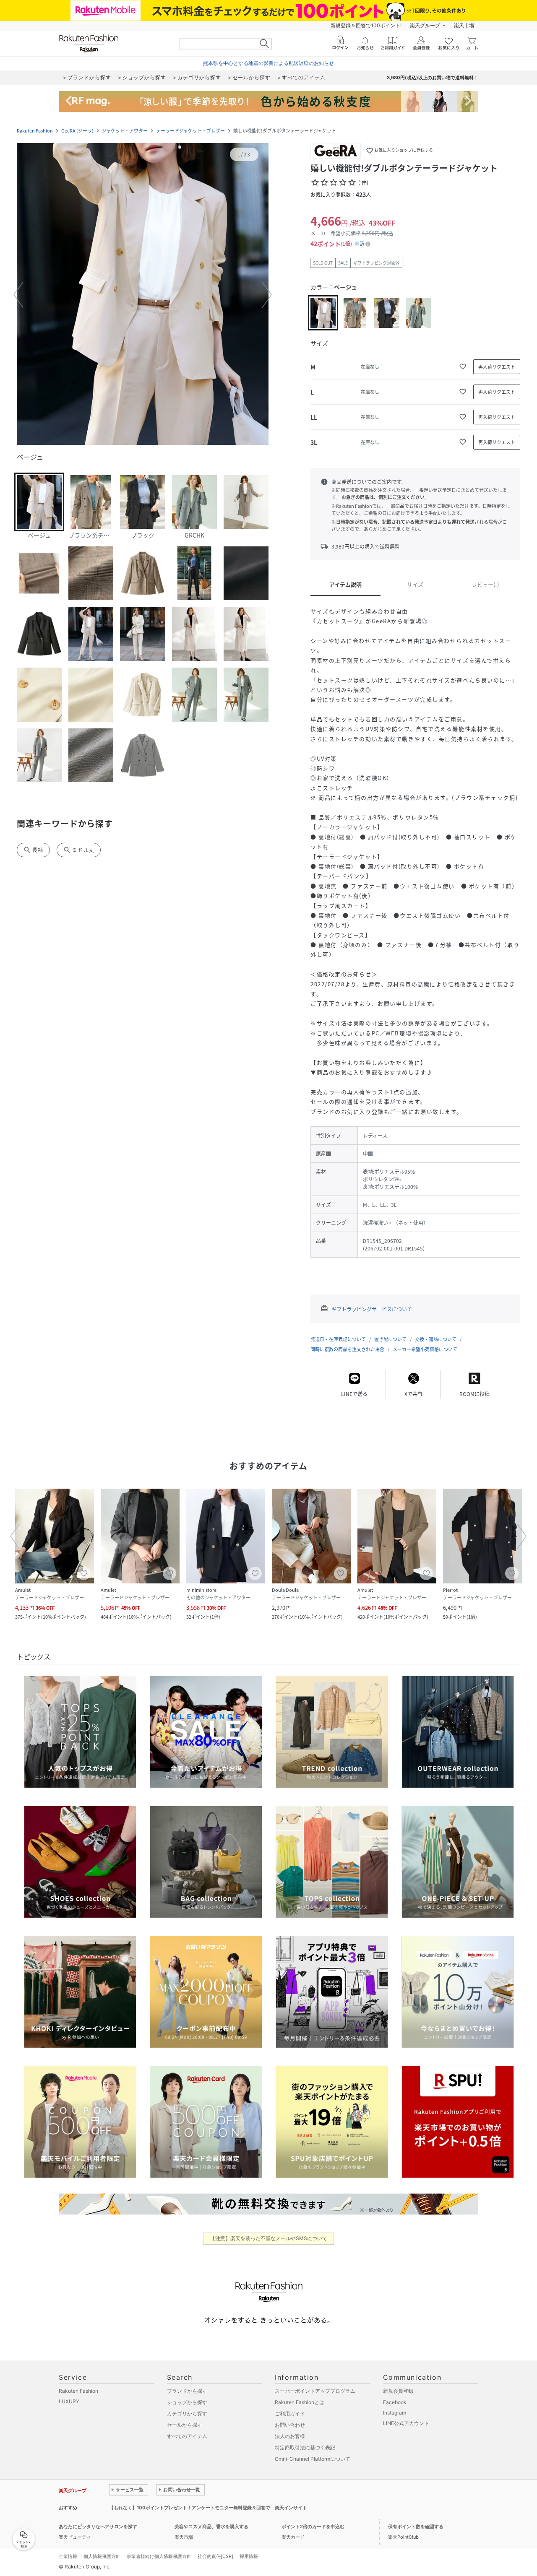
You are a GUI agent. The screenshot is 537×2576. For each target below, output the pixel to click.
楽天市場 (464, 25)
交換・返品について (436, 1339)
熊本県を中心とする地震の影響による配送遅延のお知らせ (268, 63)
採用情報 (249, 2556)
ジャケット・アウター (125, 131)
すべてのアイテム (187, 2436)
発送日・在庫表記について (338, 1339)
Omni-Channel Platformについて (313, 2459)
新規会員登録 (398, 2391)
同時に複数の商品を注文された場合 (347, 1349)
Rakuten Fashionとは (300, 2402)
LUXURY (69, 2401)
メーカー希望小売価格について (425, 1349)
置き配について (390, 1339)
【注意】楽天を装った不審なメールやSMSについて (269, 2238)
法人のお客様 (290, 2436)
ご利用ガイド (290, 2414)
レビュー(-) (485, 584)
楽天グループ (425, 25)
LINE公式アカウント (406, 2423)
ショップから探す (187, 2402)
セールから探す (185, 2425)
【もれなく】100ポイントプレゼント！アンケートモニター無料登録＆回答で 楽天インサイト (208, 2508)
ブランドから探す (187, 2391)
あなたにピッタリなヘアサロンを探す (98, 2527)
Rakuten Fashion (35, 131)
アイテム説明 (345, 584)
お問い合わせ (290, 2425)
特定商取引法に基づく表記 (305, 2447)
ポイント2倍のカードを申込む (313, 2527)
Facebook (395, 2402)
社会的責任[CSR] (215, 2556)
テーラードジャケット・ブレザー (190, 131)
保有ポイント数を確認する (416, 2527)
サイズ (415, 584)
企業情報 (68, 2556)
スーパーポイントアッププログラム (315, 2391)
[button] (143, 295)
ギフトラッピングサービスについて (372, 1309)
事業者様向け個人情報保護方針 (159, 2556)
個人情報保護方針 (102, 2556)
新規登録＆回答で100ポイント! (366, 25)
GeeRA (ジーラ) (77, 131)
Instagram (395, 2413)
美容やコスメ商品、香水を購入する (211, 2527)
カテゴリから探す (187, 2414)
